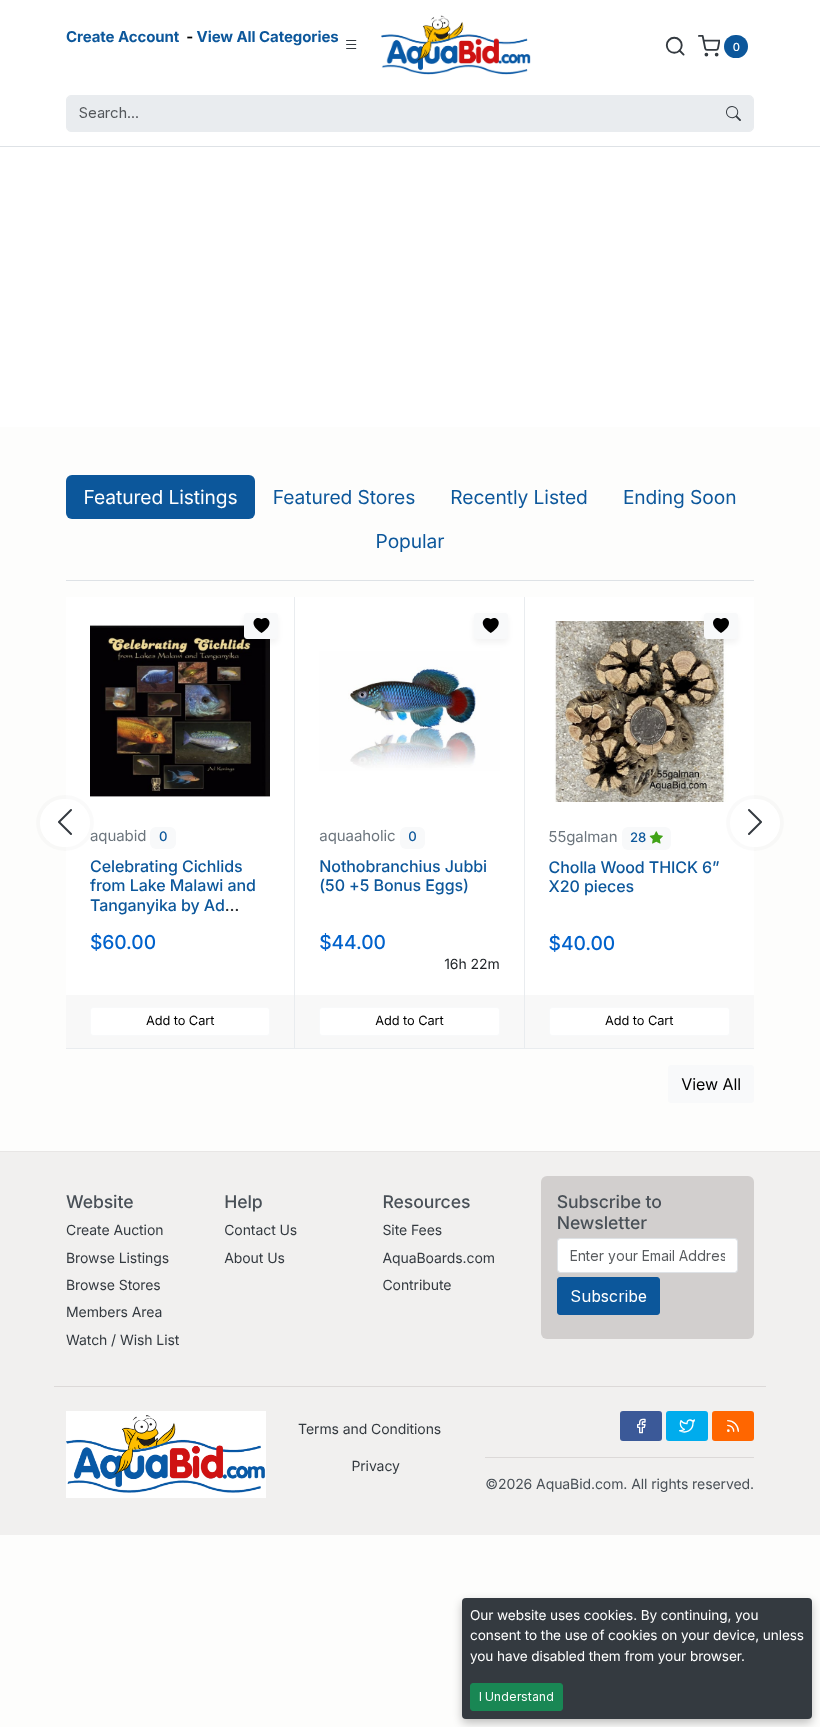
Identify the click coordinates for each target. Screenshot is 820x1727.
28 (640, 838)
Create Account (122, 36)
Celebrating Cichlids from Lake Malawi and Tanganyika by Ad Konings (173, 895)
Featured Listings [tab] (161, 497)
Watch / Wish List (122, 1340)
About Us (254, 1258)
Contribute (416, 1285)
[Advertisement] (410, 287)
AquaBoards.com (438, 1258)
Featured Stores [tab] (344, 497)
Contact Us (260, 1230)
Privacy (375, 1466)
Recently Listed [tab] (518, 497)
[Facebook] (641, 1426)
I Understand (516, 1696)
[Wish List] (261, 626)
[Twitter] (687, 1426)
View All (711, 1084)
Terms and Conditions (369, 1429)
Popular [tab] (410, 541)
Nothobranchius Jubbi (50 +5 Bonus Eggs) (403, 875)
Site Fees (412, 1230)
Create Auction (114, 1230)
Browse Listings (117, 1258)
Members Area (114, 1312)
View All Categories (268, 36)
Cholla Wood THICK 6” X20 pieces (634, 876)
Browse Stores (113, 1285)
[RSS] (733, 1426)
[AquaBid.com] (456, 45)
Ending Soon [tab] (680, 497)
